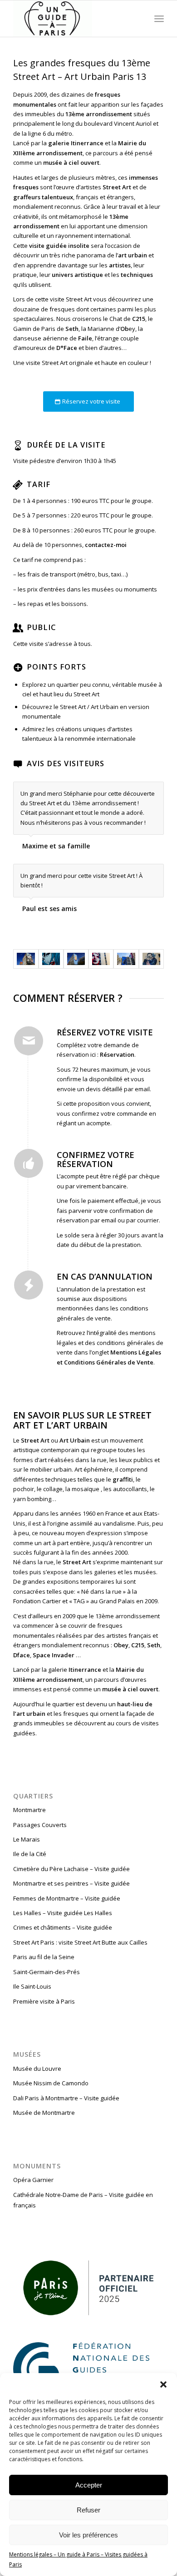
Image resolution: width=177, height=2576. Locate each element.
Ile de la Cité (30, 1854)
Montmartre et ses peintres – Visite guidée (71, 1883)
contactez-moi (106, 545)
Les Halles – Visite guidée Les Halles (63, 1913)
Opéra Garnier (33, 2180)
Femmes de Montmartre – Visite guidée (67, 1898)
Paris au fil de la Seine (44, 1957)
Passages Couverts (40, 1825)
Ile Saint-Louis (32, 1986)
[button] (163, 2384)
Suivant (155, 791)
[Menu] (159, 19)
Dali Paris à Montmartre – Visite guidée (66, 2098)
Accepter (89, 2485)
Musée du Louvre (37, 2069)
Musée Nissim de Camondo (51, 2083)
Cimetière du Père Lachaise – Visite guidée (71, 1869)
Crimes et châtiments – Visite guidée (63, 1927)
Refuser (88, 2510)
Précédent (134, 791)
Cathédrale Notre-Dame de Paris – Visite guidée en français (83, 2200)
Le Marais (27, 1839)
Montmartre (29, 1810)
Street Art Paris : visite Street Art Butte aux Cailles (80, 1942)
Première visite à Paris (44, 2001)
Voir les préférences (88, 2535)
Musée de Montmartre (44, 2113)
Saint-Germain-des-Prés (47, 1972)
